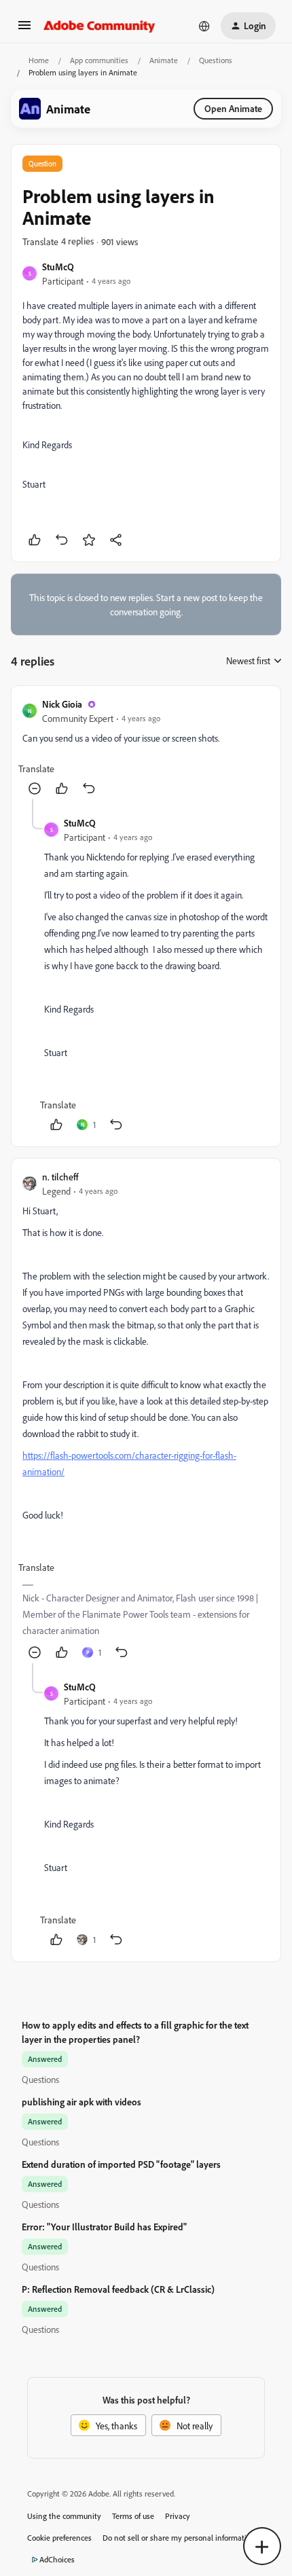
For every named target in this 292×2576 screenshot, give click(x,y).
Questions (216, 60)
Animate (164, 60)
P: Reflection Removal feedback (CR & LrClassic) (118, 2289)
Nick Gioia (62, 704)
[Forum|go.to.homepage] (99, 26)
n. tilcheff (60, 1177)
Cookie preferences (59, 2538)
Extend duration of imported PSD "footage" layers (121, 2164)
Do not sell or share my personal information (179, 2538)
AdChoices (57, 2559)
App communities (99, 60)
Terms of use (133, 2516)
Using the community (64, 2516)
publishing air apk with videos (81, 2102)
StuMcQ (58, 267)
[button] (24, 30)
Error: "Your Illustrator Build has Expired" (104, 2227)
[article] (146, 748)
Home (39, 60)
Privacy (178, 2516)
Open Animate (233, 108)
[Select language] (204, 26)
